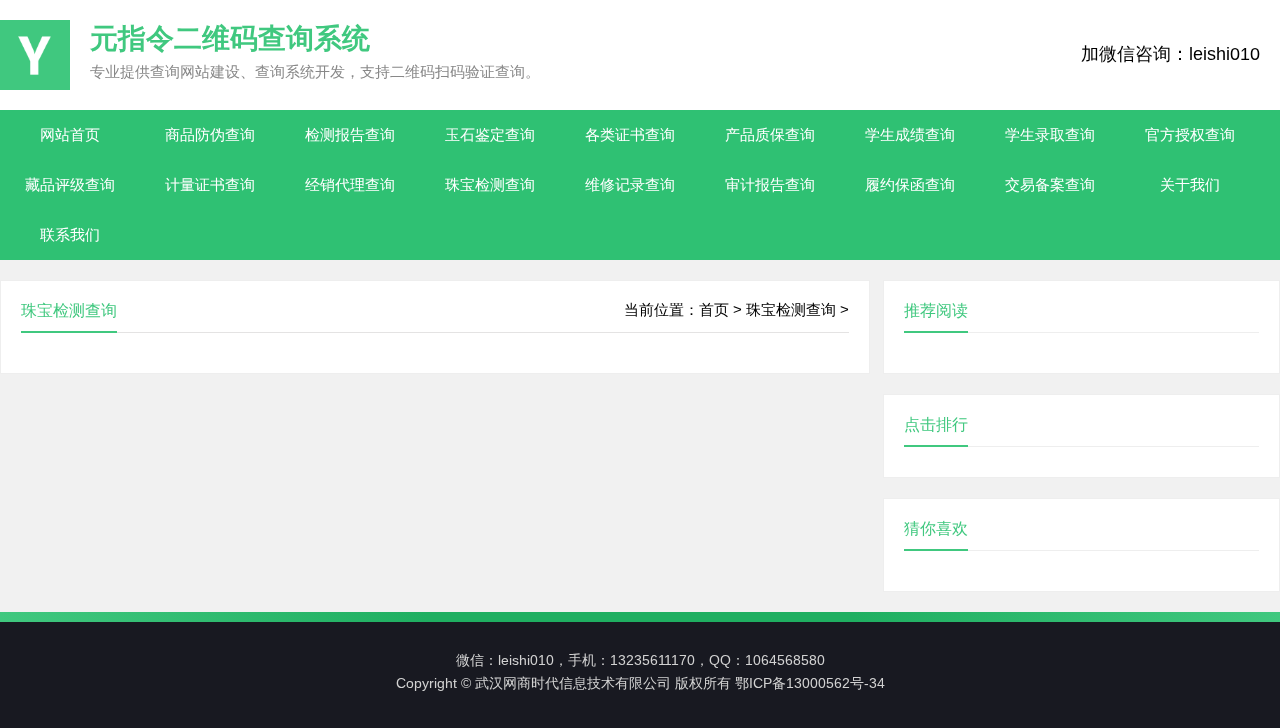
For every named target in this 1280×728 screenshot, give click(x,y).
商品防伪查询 (210, 134)
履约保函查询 (910, 184)
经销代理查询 (350, 184)
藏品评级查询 (70, 184)
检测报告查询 (350, 134)
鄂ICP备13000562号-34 (810, 683)
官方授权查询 (1190, 134)
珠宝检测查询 (490, 184)
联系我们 (70, 234)
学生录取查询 (1050, 134)
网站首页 (70, 134)
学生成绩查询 (910, 134)
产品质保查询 (770, 134)
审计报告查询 (770, 184)
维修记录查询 (630, 184)
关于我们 (1190, 184)
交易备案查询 (1050, 184)
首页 (714, 309)
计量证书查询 (210, 184)
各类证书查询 (630, 134)
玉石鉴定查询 (490, 134)
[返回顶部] (1226, 588)
